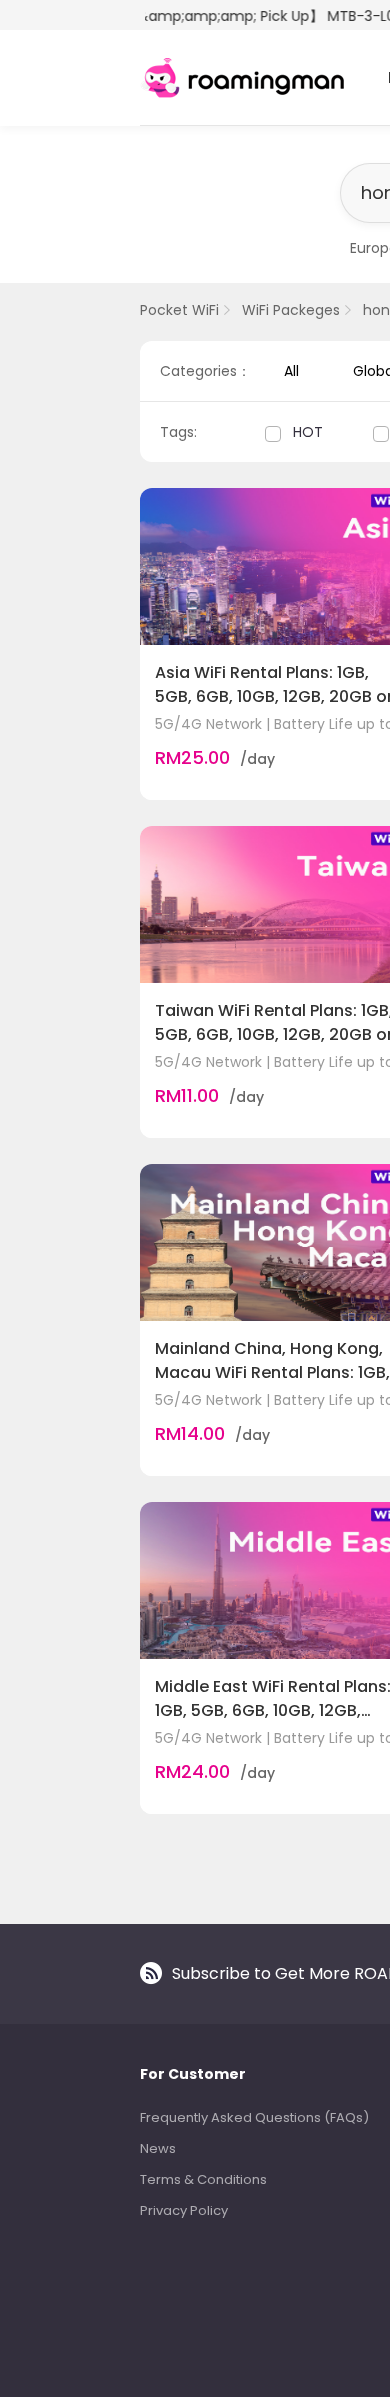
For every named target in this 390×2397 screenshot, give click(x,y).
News (158, 2148)
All (291, 371)
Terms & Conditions (203, 2179)
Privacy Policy (184, 2210)
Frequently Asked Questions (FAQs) (254, 2117)
